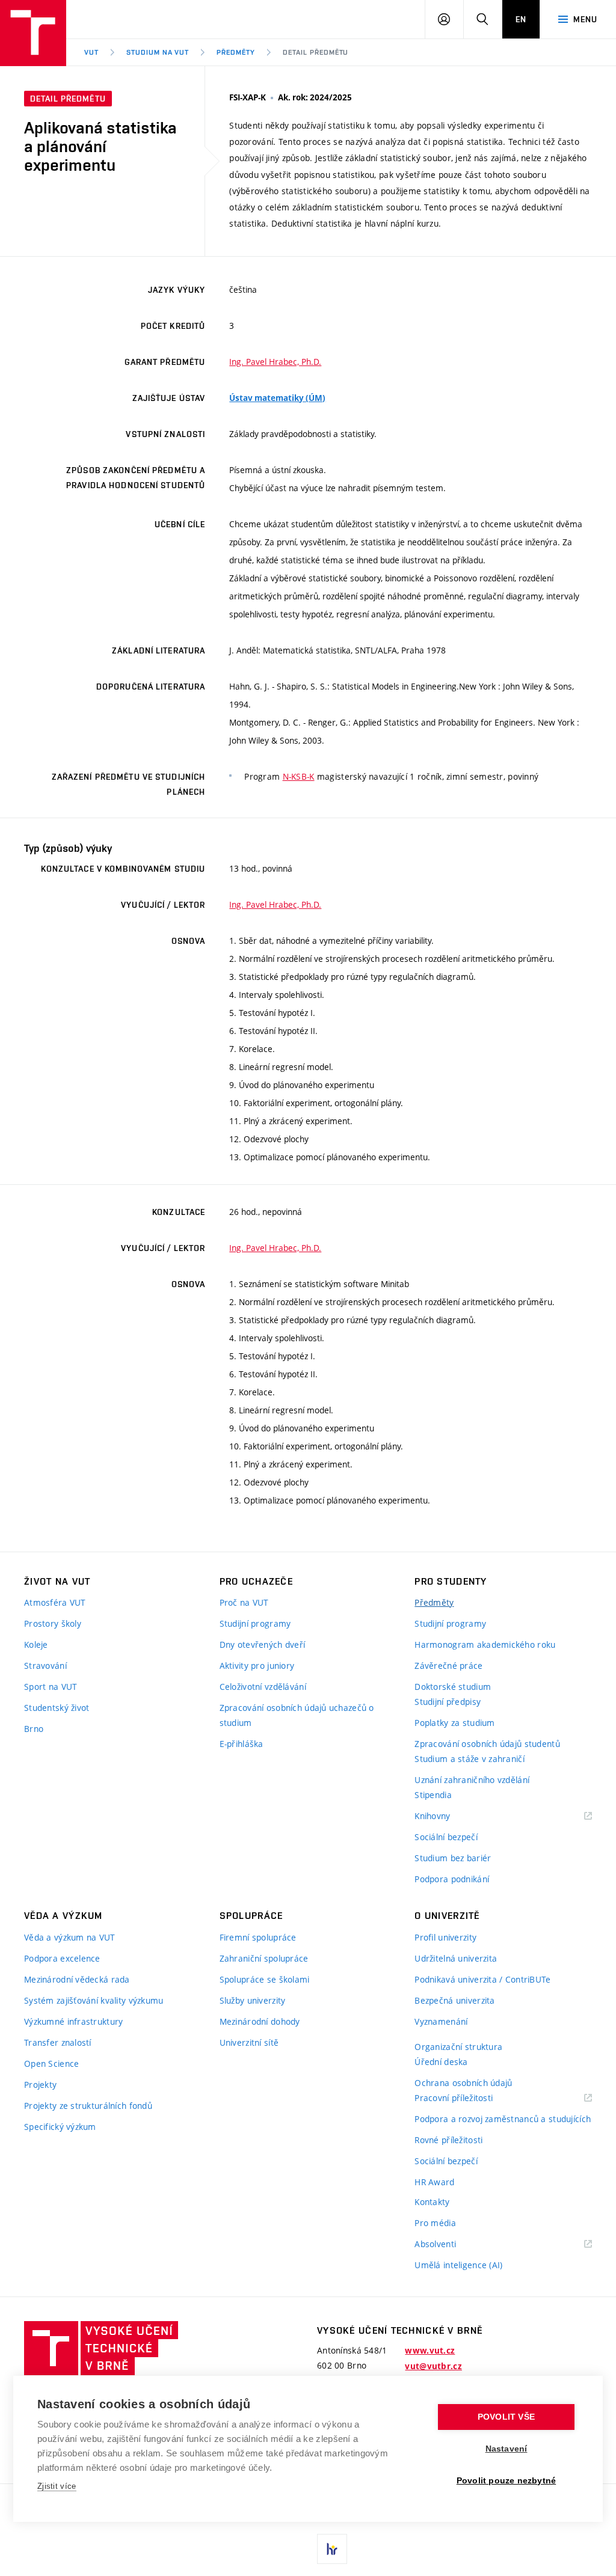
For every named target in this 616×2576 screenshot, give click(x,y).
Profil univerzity (445, 1937)
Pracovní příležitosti (469, 2098)
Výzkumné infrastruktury (73, 2021)
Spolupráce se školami (265, 1979)
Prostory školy (53, 1623)
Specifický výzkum (60, 2127)
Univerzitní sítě (249, 2042)
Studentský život (57, 1708)
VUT (91, 52)
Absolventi (450, 2244)
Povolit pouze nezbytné (506, 2481)
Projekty (40, 2085)
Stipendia (433, 1795)
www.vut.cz (430, 2351)
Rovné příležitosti (448, 2140)
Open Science (51, 2064)
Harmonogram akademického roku (485, 1644)
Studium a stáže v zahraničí (470, 1759)
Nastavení (507, 2449)
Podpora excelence (62, 1958)
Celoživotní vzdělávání (263, 1687)
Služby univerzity (253, 2000)
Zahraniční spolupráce (264, 1958)
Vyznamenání (441, 2021)
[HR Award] (332, 2549)
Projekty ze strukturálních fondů (88, 2106)
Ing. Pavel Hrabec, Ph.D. (275, 362)
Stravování (45, 1666)
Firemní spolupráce (258, 1937)
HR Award (434, 2182)
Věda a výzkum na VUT (70, 1937)
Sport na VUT (51, 1687)
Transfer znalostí (58, 2042)
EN (521, 19)
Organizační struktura (458, 2047)
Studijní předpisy (448, 1702)
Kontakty (432, 2202)
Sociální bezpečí (446, 1837)
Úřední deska (441, 2062)
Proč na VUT (244, 1602)
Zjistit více (57, 2486)
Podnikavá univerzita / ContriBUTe (482, 1979)
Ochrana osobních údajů (463, 2083)
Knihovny (448, 1816)
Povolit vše (506, 2417)
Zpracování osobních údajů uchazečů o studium (297, 1715)
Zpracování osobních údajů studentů (487, 1744)
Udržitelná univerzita (456, 1958)
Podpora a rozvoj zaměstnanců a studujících (503, 2119)
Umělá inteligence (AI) (458, 2265)
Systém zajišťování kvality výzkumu (94, 2000)
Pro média (435, 2223)
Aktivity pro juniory (257, 1666)
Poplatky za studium (454, 1723)
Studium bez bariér (453, 1858)
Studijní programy (255, 1623)
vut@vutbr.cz (433, 2366)
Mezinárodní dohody (260, 2021)
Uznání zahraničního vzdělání (472, 1780)
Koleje (36, 1644)
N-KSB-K (299, 776)
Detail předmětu (316, 52)
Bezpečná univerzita (454, 2000)
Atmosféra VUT (55, 1602)
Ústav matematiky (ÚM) (277, 398)
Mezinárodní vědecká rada (77, 1979)
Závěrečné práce (448, 1666)
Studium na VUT (158, 52)
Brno (34, 1729)
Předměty (236, 52)
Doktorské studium (453, 1687)
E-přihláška (242, 1744)
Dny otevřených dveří (263, 1644)
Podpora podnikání (452, 1879)
